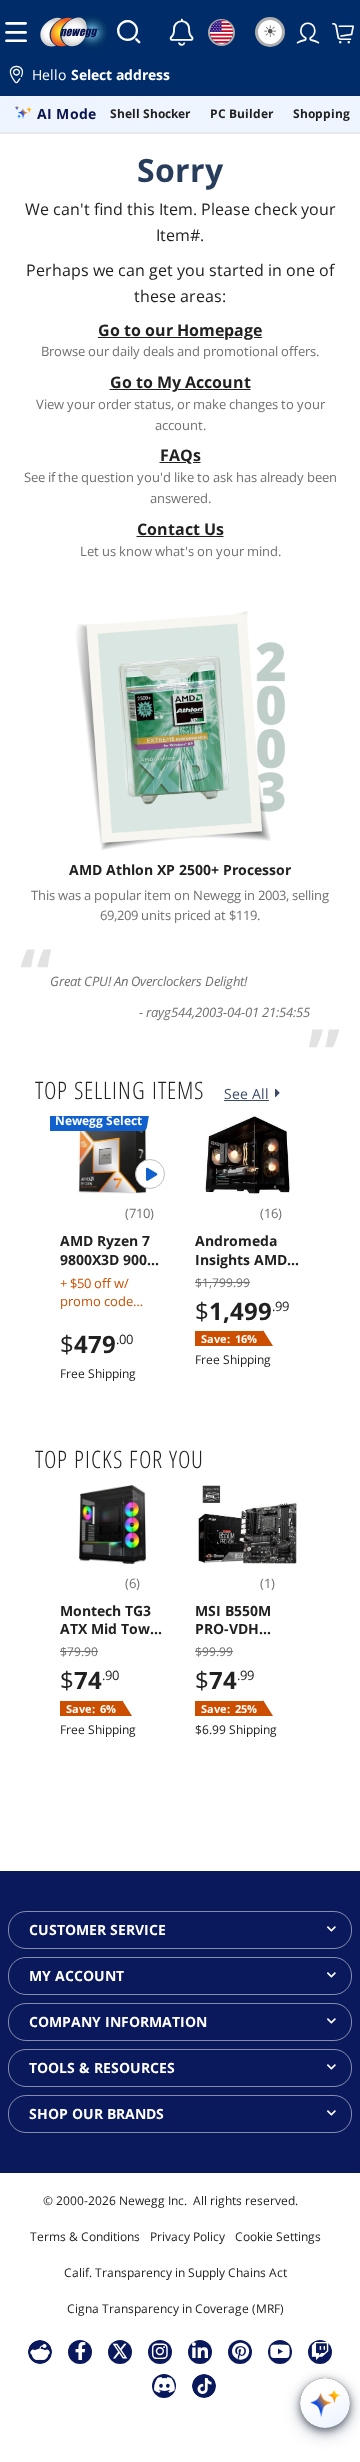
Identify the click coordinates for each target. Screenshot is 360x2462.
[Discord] (164, 2385)
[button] (180, 77)
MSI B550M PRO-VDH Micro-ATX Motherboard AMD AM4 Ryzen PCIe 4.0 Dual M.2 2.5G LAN (245, 1620)
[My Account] (306, 32)
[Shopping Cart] (341, 32)
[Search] (129, 32)
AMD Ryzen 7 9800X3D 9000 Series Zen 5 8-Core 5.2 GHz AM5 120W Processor (109, 1250)
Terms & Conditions (85, 2236)
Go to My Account (180, 382)
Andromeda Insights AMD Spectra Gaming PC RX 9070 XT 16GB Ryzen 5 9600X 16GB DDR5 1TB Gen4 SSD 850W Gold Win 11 (247, 1250)
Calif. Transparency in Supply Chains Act (175, 2272)
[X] (120, 2351)
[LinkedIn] (200, 2351)
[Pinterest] (240, 2351)
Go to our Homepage (180, 330)
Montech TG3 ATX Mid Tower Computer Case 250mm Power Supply (112, 1620)
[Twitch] (320, 2351)
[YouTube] (280, 2351)
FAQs (180, 455)
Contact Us (180, 529)
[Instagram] (160, 2351)
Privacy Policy (187, 2236)
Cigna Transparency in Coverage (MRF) (175, 2308)
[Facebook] (80, 2351)
